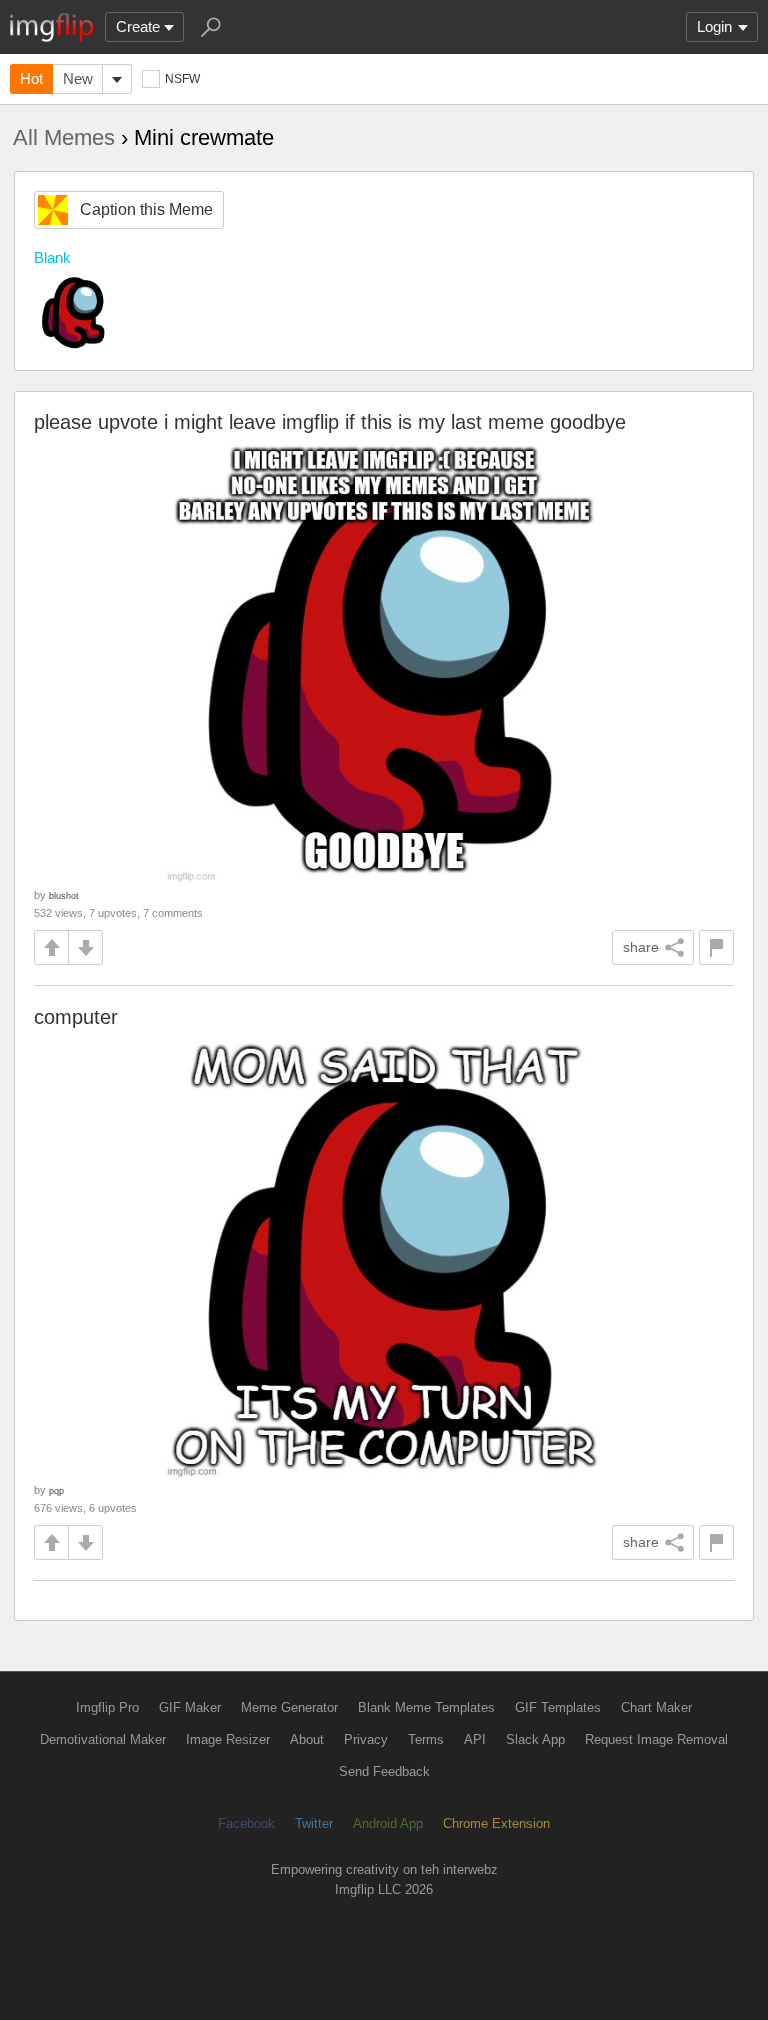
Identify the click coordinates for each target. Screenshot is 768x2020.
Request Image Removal (656, 1739)
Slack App (535, 1739)
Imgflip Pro (107, 1707)
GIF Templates (558, 1707)
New (78, 78)
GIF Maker (190, 1707)
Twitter (314, 1823)
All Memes (64, 137)
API (475, 1739)
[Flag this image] (716, 947)
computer (76, 1017)
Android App (388, 1823)
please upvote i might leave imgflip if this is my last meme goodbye (330, 422)
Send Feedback (384, 1771)
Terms (426, 1739)
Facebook (246, 1823)
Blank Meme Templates (426, 1707)
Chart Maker (656, 1707)
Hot (31, 78)
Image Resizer (228, 1739)
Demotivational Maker (103, 1739)
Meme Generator (289, 1707)
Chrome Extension (496, 1823)
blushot (64, 895)
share (641, 947)
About (307, 1739)
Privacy (366, 1739)
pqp (56, 1490)
